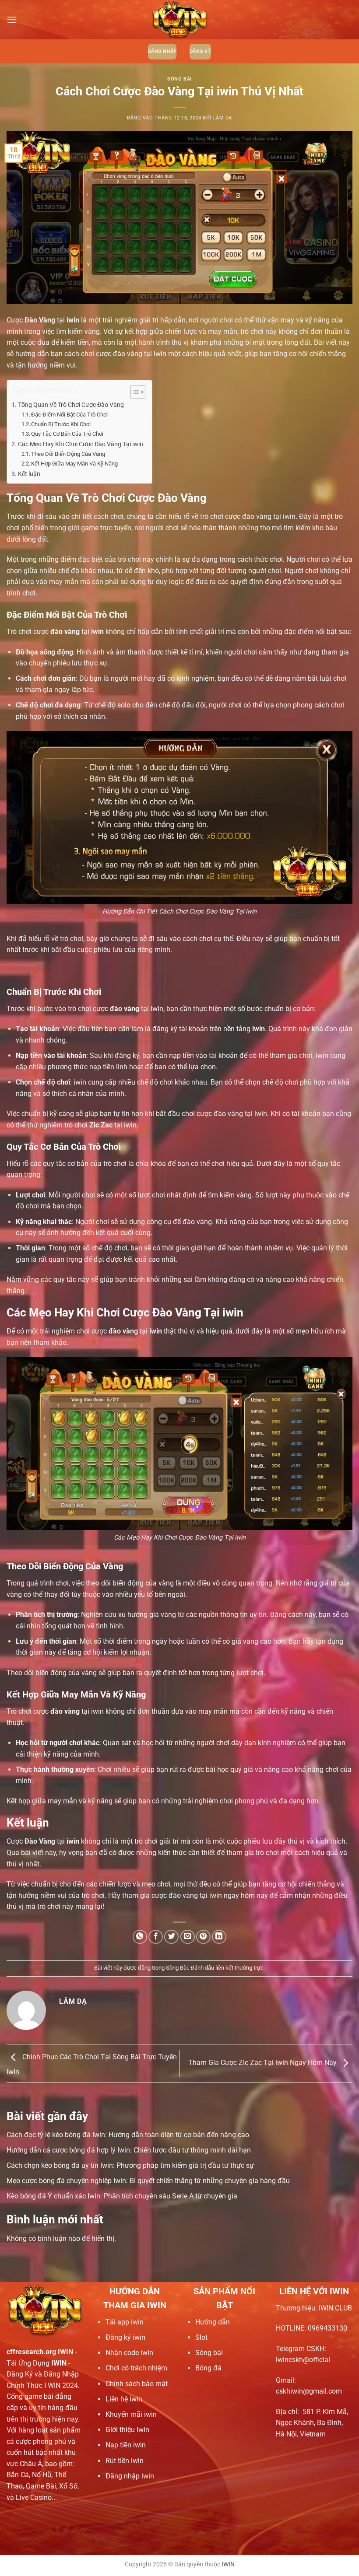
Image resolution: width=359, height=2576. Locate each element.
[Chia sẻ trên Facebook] (156, 1937)
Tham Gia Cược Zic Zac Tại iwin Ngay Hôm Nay (263, 2063)
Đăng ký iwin (125, 2337)
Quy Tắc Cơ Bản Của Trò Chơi (67, 434)
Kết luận (29, 474)
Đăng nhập (162, 51)
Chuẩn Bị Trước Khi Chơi (61, 424)
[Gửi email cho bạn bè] (188, 1937)
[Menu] (12, 19)
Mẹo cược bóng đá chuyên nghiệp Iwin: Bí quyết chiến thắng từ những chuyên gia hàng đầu (148, 2181)
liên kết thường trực (239, 1968)
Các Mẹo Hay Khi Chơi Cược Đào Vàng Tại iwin (81, 444)
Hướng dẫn (213, 2322)
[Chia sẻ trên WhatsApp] (140, 1937)
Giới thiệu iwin (127, 2430)
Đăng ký (200, 51)
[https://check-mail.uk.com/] (179, 20)
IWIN (228, 2564)
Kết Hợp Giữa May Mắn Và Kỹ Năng (74, 464)
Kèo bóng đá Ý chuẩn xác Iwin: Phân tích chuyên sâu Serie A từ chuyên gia (122, 2196)
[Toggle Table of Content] (133, 392)
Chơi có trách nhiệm (136, 2368)
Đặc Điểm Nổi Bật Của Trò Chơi (69, 415)
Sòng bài (209, 2353)
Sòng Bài (179, 79)
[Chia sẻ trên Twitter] (171, 1937)
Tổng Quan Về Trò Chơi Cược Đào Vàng (71, 405)
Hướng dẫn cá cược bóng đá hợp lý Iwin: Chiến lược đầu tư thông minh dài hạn (129, 2150)
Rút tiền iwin (125, 2461)
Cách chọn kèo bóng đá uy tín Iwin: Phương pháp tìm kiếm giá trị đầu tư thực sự (130, 2165)
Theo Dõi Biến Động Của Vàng (68, 454)
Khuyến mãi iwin (131, 2414)
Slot (201, 2337)
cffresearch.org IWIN (40, 2352)
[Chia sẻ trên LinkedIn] (219, 1937)
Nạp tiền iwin (126, 2445)
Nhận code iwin (129, 2353)
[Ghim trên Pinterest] (203, 1937)
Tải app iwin (125, 2322)
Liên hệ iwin (124, 2399)
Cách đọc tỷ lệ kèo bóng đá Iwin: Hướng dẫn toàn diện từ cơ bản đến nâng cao (128, 2135)
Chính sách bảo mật (137, 2384)
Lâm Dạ (223, 118)
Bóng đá (208, 2368)
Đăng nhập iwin (130, 2476)
